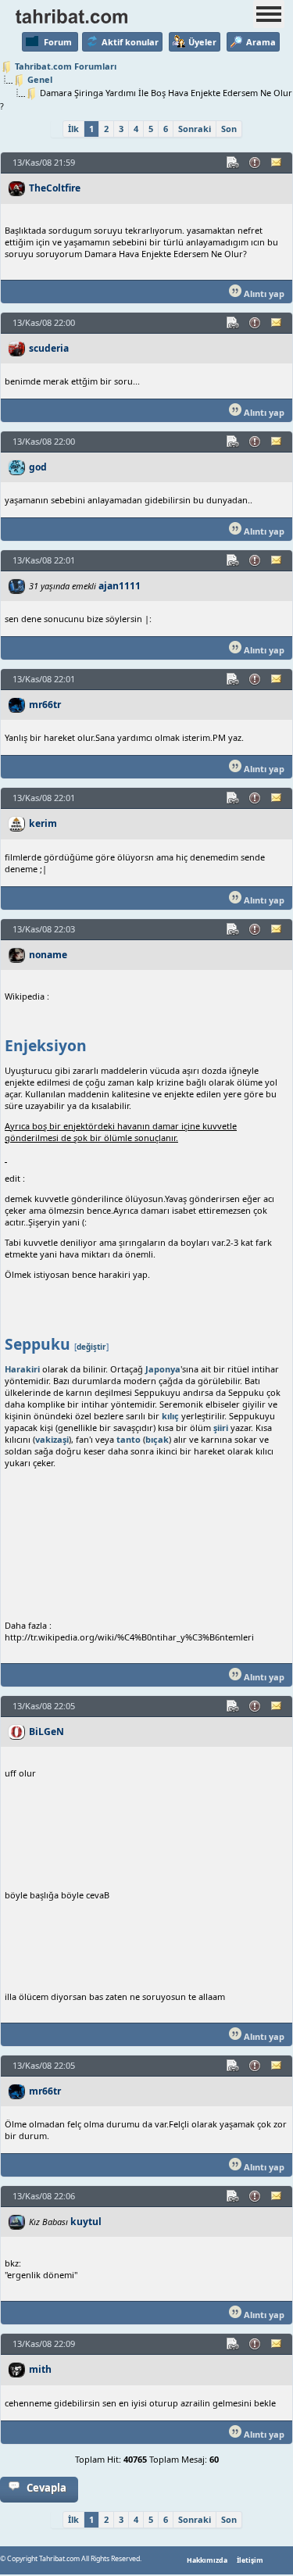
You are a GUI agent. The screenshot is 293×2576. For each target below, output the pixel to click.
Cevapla (46, 2488)
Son (229, 129)
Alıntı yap (263, 293)
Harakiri (22, 1369)
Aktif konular (130, 42)
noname (48, 955)
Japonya (163, 1369)
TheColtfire (55, 188)
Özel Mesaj (277, 163)
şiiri (221, 1428)
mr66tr (45, 705)
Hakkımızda (207, 2560)
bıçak (157, 1439)
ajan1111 (120, 586)
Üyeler (202, 42)
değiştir (91, 1347)
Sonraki (195, 129)
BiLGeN (46, 1732)
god (38, 467)
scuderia (49, 348)
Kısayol (234, 163)
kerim (43, 823)
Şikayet (255, 163)
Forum (58, 42)
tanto (129, 1439)
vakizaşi (52, 1439)
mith (40, 2369)
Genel (40, 79)
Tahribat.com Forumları (66, 66)
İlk (73, 129)
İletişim (250, 2560)
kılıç (170, 1416)
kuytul (86, 2222)
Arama (261, 42)
